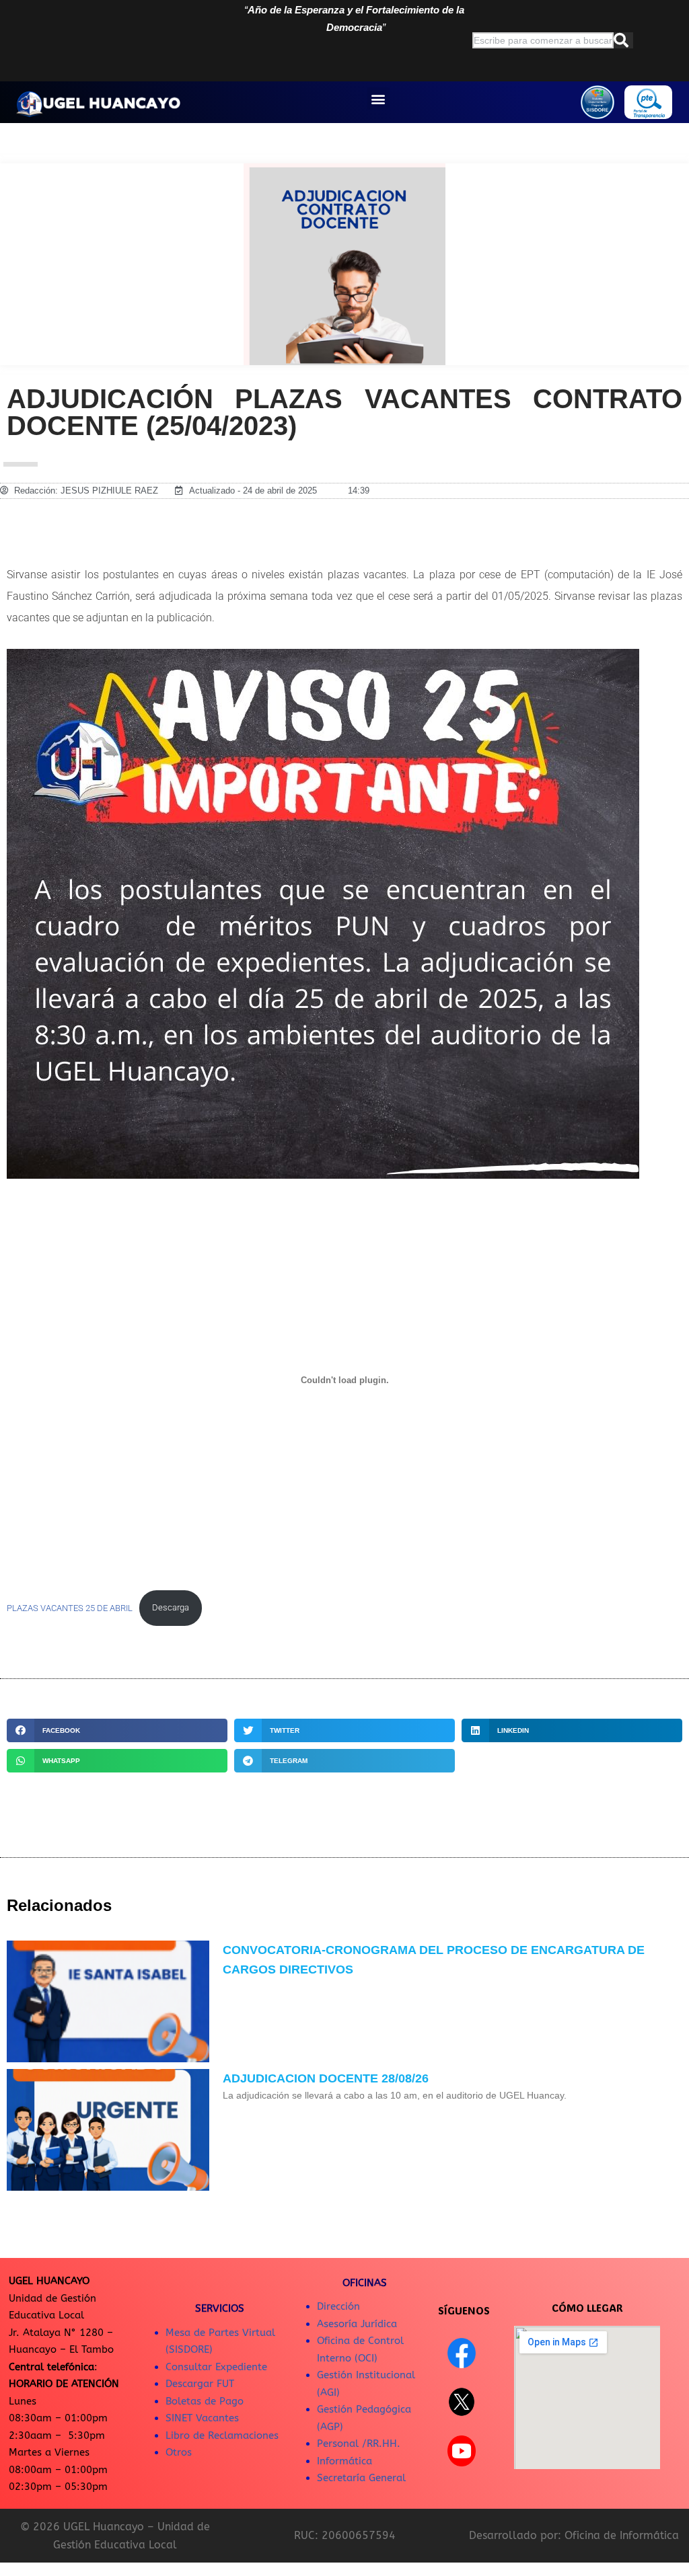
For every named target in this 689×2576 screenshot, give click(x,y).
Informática (344, 2461)
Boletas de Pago (205, 2401)
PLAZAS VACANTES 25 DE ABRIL (70, 1607)
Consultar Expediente (216, 2367)
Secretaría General (361, 2478)
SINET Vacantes (202, 2418)
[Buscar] (623, 40)
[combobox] (543, 40)
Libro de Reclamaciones (222, 2435)
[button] (378, 99)
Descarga (171, 1607)
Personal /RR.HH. (359, 2444)
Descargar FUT (200, 2384)
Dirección (338, 2306)
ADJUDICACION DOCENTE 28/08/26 (326, 2078)
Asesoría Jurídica (357, 2324)
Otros (179, 2452)
